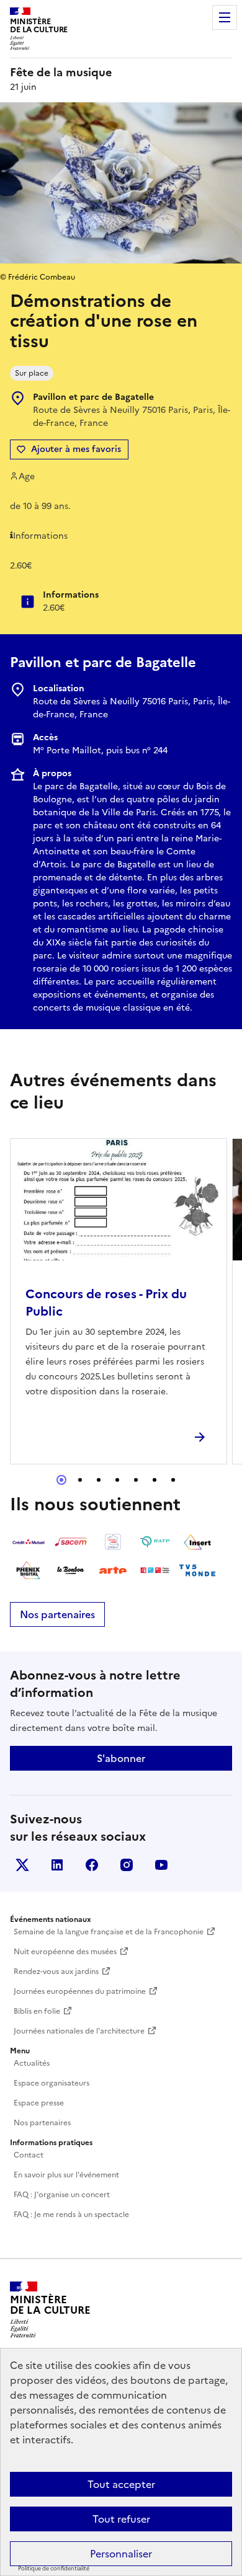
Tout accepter (121, 2484)
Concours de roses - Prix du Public (106, 1303)
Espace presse (39, 2103)
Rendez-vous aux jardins (56, 1972)
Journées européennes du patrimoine (80, 1991)
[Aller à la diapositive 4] (117, 1480)
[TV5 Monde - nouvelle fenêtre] (197, 1570)
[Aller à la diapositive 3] (99, 1480)
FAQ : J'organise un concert (62, 2195)
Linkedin (57, 1865)
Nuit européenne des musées (65, 1952)
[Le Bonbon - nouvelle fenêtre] (71, 1570)
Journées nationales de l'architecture (79, 2031)
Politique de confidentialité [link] (54, 2569)
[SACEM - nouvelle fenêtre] (71, 1542)
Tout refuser (121, 2519)
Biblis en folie (37, 2011)
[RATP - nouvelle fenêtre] (155, 1542)
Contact (29, 2155)
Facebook (92, 1865)
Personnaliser (121, 2554)
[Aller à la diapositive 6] (155, 1480)
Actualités (32, 2063)
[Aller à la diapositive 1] (61, 1480)
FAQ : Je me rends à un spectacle (71, 2215)
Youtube (161, 1865)
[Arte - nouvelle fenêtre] (113, 1570)
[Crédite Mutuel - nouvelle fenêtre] (29, 1542)
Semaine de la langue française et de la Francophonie (109, 1932)
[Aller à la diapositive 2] (80, 1480)
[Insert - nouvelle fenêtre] (197, 1542)
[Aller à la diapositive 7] (173, 1480)
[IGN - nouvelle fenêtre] (113, 1542)
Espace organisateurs (52, 2083)
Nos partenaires (57, 1614)
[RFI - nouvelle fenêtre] (155, 1570)
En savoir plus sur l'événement (66, 2175)
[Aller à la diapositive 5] (136, 1480)
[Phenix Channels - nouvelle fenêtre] (29, 1570)
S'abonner (121, 1758)
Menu (225, 17)
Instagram (127, 1865)
